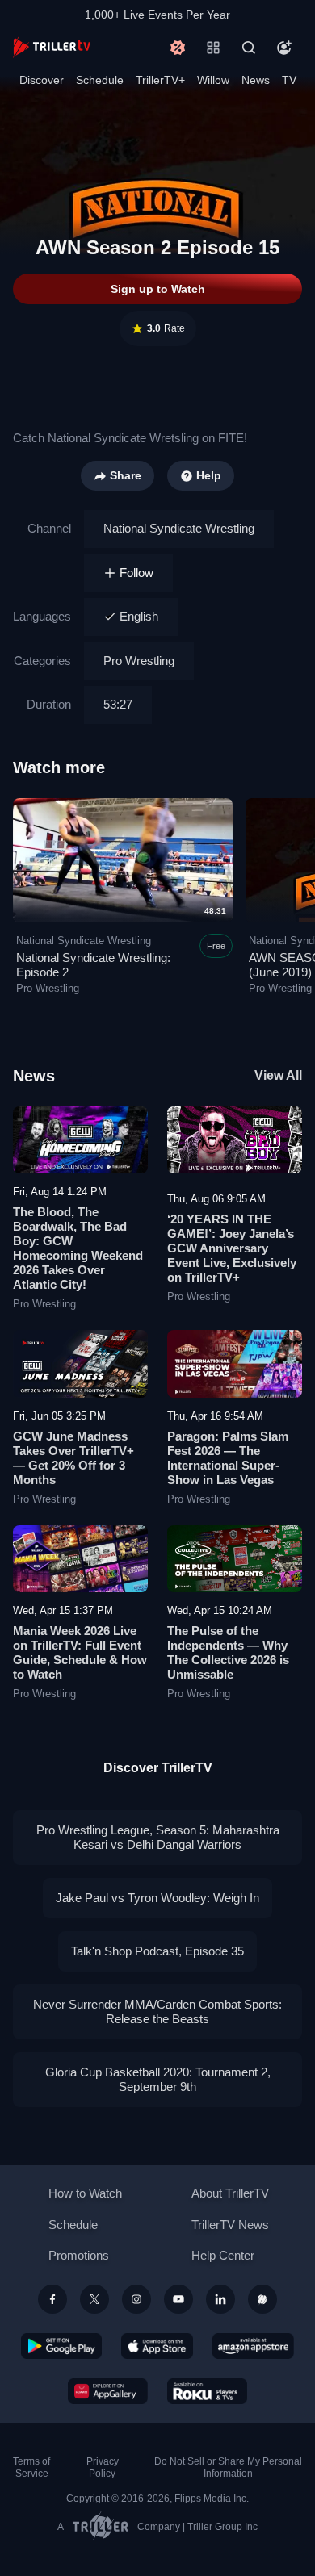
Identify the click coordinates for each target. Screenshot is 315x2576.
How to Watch (85, 2193)
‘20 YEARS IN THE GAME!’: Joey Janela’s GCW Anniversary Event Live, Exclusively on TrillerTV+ (232, 1248)
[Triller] (262, 2299)
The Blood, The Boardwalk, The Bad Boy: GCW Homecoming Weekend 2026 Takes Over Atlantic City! (78, 1248)
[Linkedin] (220, 2299)
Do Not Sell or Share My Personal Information (228, 2467)
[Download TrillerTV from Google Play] (61, 2346)
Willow (213, 80)
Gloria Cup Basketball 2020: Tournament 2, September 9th (158, 2079)
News (256, 80)
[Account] (284, 48)
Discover (42, 80)
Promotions (79, 2255)
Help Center (223, 2255)
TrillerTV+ (160, 80)
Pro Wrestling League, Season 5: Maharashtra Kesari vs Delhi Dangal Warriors (158, 1837)
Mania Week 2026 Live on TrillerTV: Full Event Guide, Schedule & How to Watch (80, 1652)
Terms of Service (31, 2467)
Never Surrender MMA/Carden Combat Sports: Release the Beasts (157, 2011)
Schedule (100, 80)
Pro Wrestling (139, 661)
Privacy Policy (103, 2467)
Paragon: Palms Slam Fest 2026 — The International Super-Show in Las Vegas (228, 1458)
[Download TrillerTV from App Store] (157, 2346)
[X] (94, 2299)
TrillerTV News (230, 2225)
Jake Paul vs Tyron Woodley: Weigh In (157, 1898)
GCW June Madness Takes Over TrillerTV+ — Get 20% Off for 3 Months (73, 1458)
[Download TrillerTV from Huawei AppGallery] (108, 2391)
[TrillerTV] (52, 47)
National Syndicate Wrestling (179, 528)
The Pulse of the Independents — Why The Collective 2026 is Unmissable (228, 1652)
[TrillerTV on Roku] (208, 2391)
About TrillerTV (230, 2193)
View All (278, 1075)
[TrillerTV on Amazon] (253, 2346)
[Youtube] (178, 2299)
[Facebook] (52, 2299)
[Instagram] (136, 2299)
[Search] (249, 48)
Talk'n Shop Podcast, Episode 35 (157, 1951)
